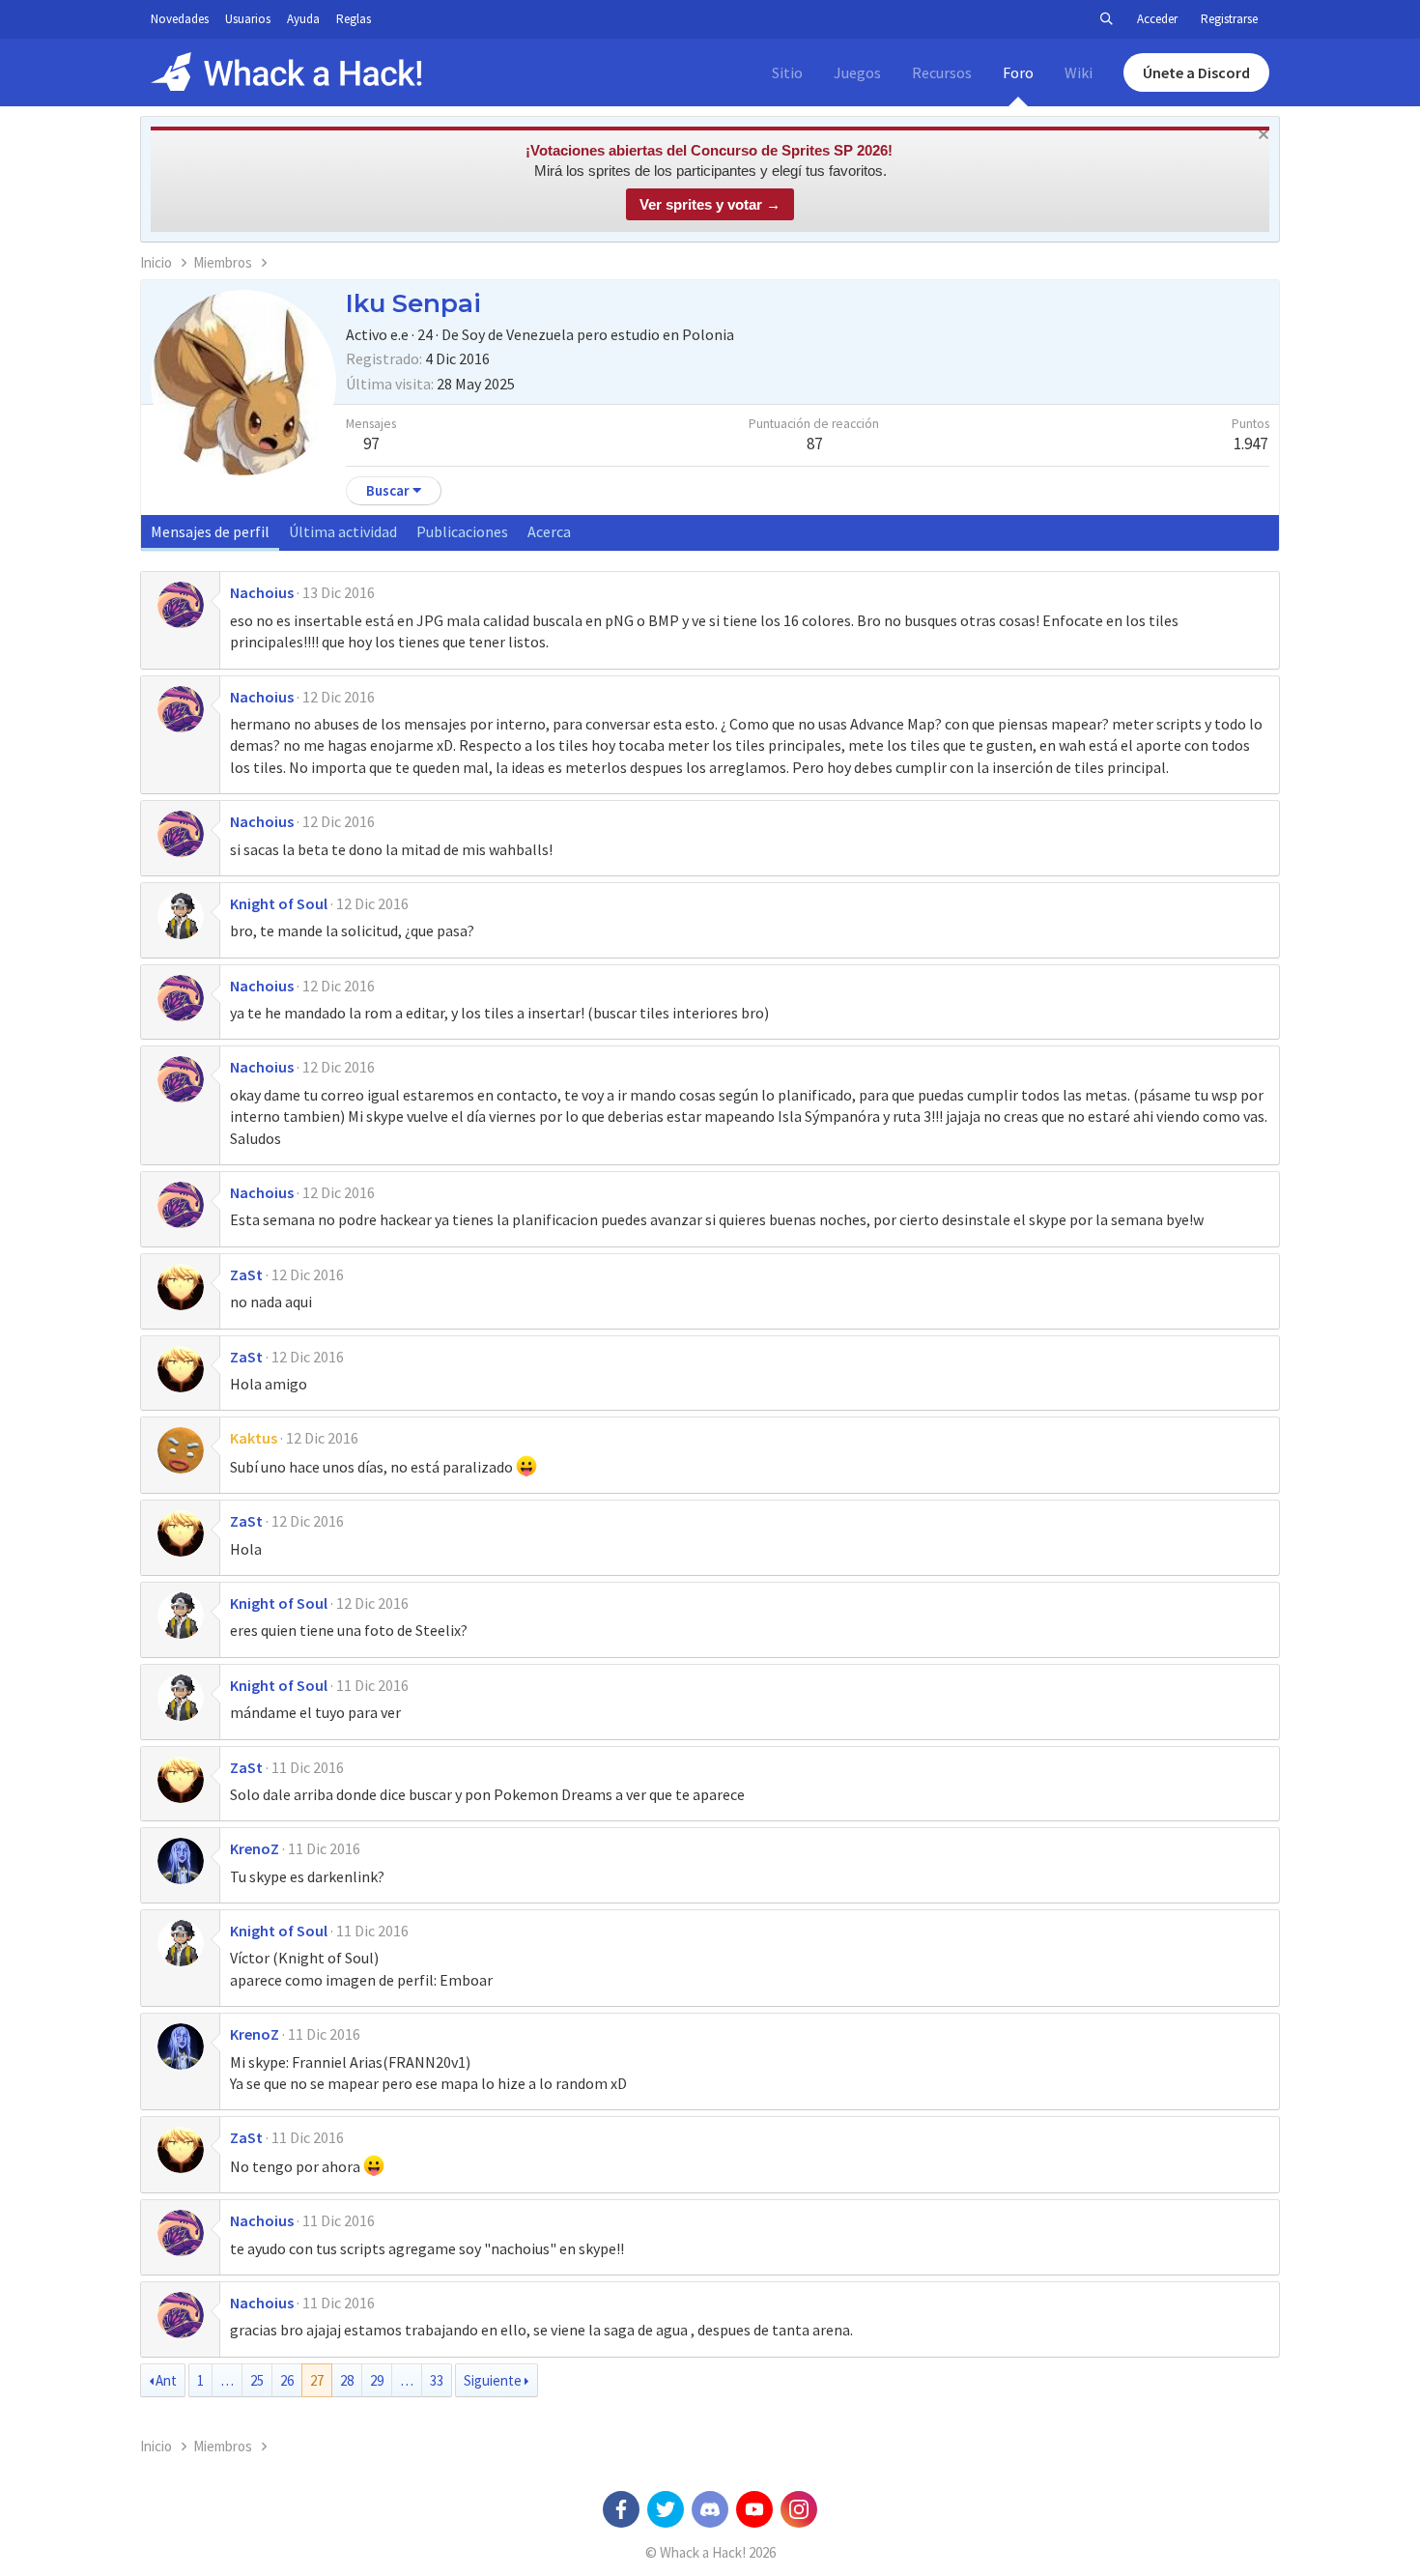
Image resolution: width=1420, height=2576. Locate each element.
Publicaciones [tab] (462, 531)
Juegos (857, 72)
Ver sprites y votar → (710, 204)
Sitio (787, 72)
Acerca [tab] (549, 531)
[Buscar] (1106, 19)
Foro (1018, 72)
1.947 (1250, 444)
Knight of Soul (279, 903)
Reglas (354, 19)
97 (371, 444)
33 (437, 2380)
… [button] (227, 2380)
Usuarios (248, 19)
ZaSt (246, 1274)
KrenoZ (255, 1848)
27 (317, 2380)
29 (377, 2380)
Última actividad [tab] (343, 531)
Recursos (942, 72)
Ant (166, 2380)
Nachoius (262, 592)
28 (347, 2380)
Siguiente (493, 2380)
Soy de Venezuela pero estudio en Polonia (598, 334)
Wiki (1079, 72)
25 (257, 2380)
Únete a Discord (1196, 72)
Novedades (180, 19)
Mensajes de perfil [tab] (210, 531)
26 (287, 2380)
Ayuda (303, 19)
